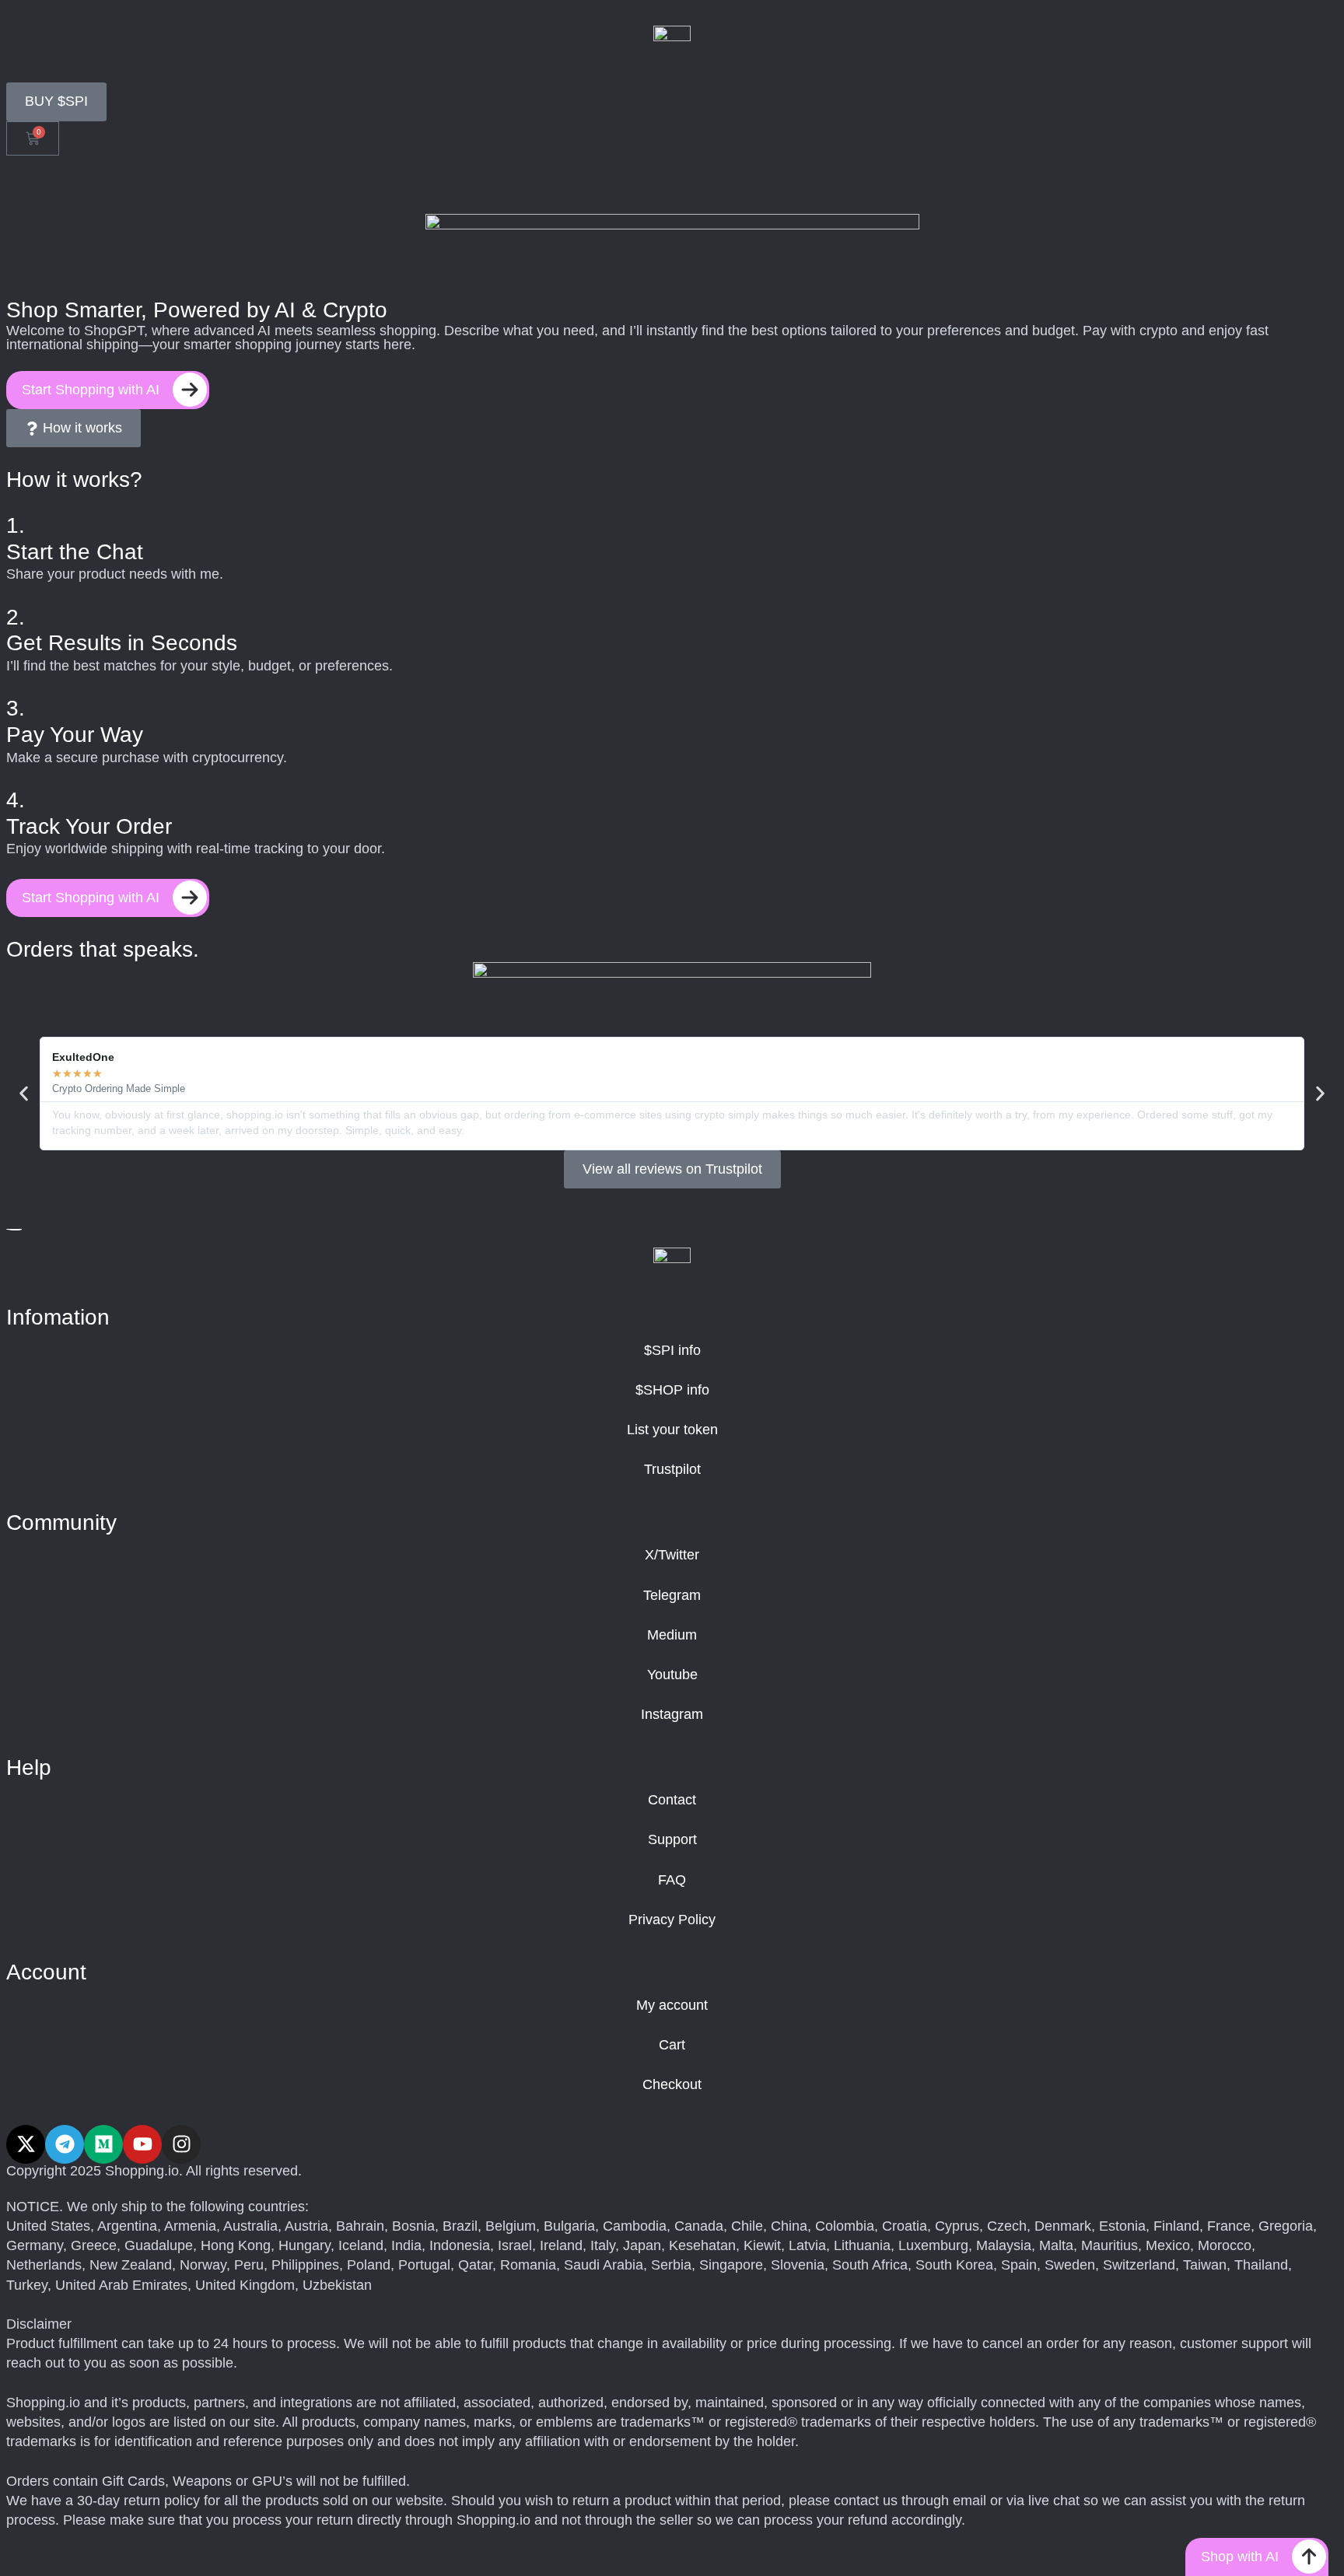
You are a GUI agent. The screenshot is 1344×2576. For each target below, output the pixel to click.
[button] (24, 1094)
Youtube (672, 1675)
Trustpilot (672, 1469)
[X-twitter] (26, 2144)
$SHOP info (672, 1390)
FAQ (672, 1880)
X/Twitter (672, 1555)
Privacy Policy (672, 1920)
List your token (672, 1430)
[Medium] (103, 2144)
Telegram (672, 1595)
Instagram (672, 1714)
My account (672, 2005)
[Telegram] (65, 2144)
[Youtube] (142, 2144)
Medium (672, 1635)
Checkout (672, 2084)
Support (672, 1839)
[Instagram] (181, 2144)
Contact (672, 1800)
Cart (672, 2045)
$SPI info (672, 1350)
